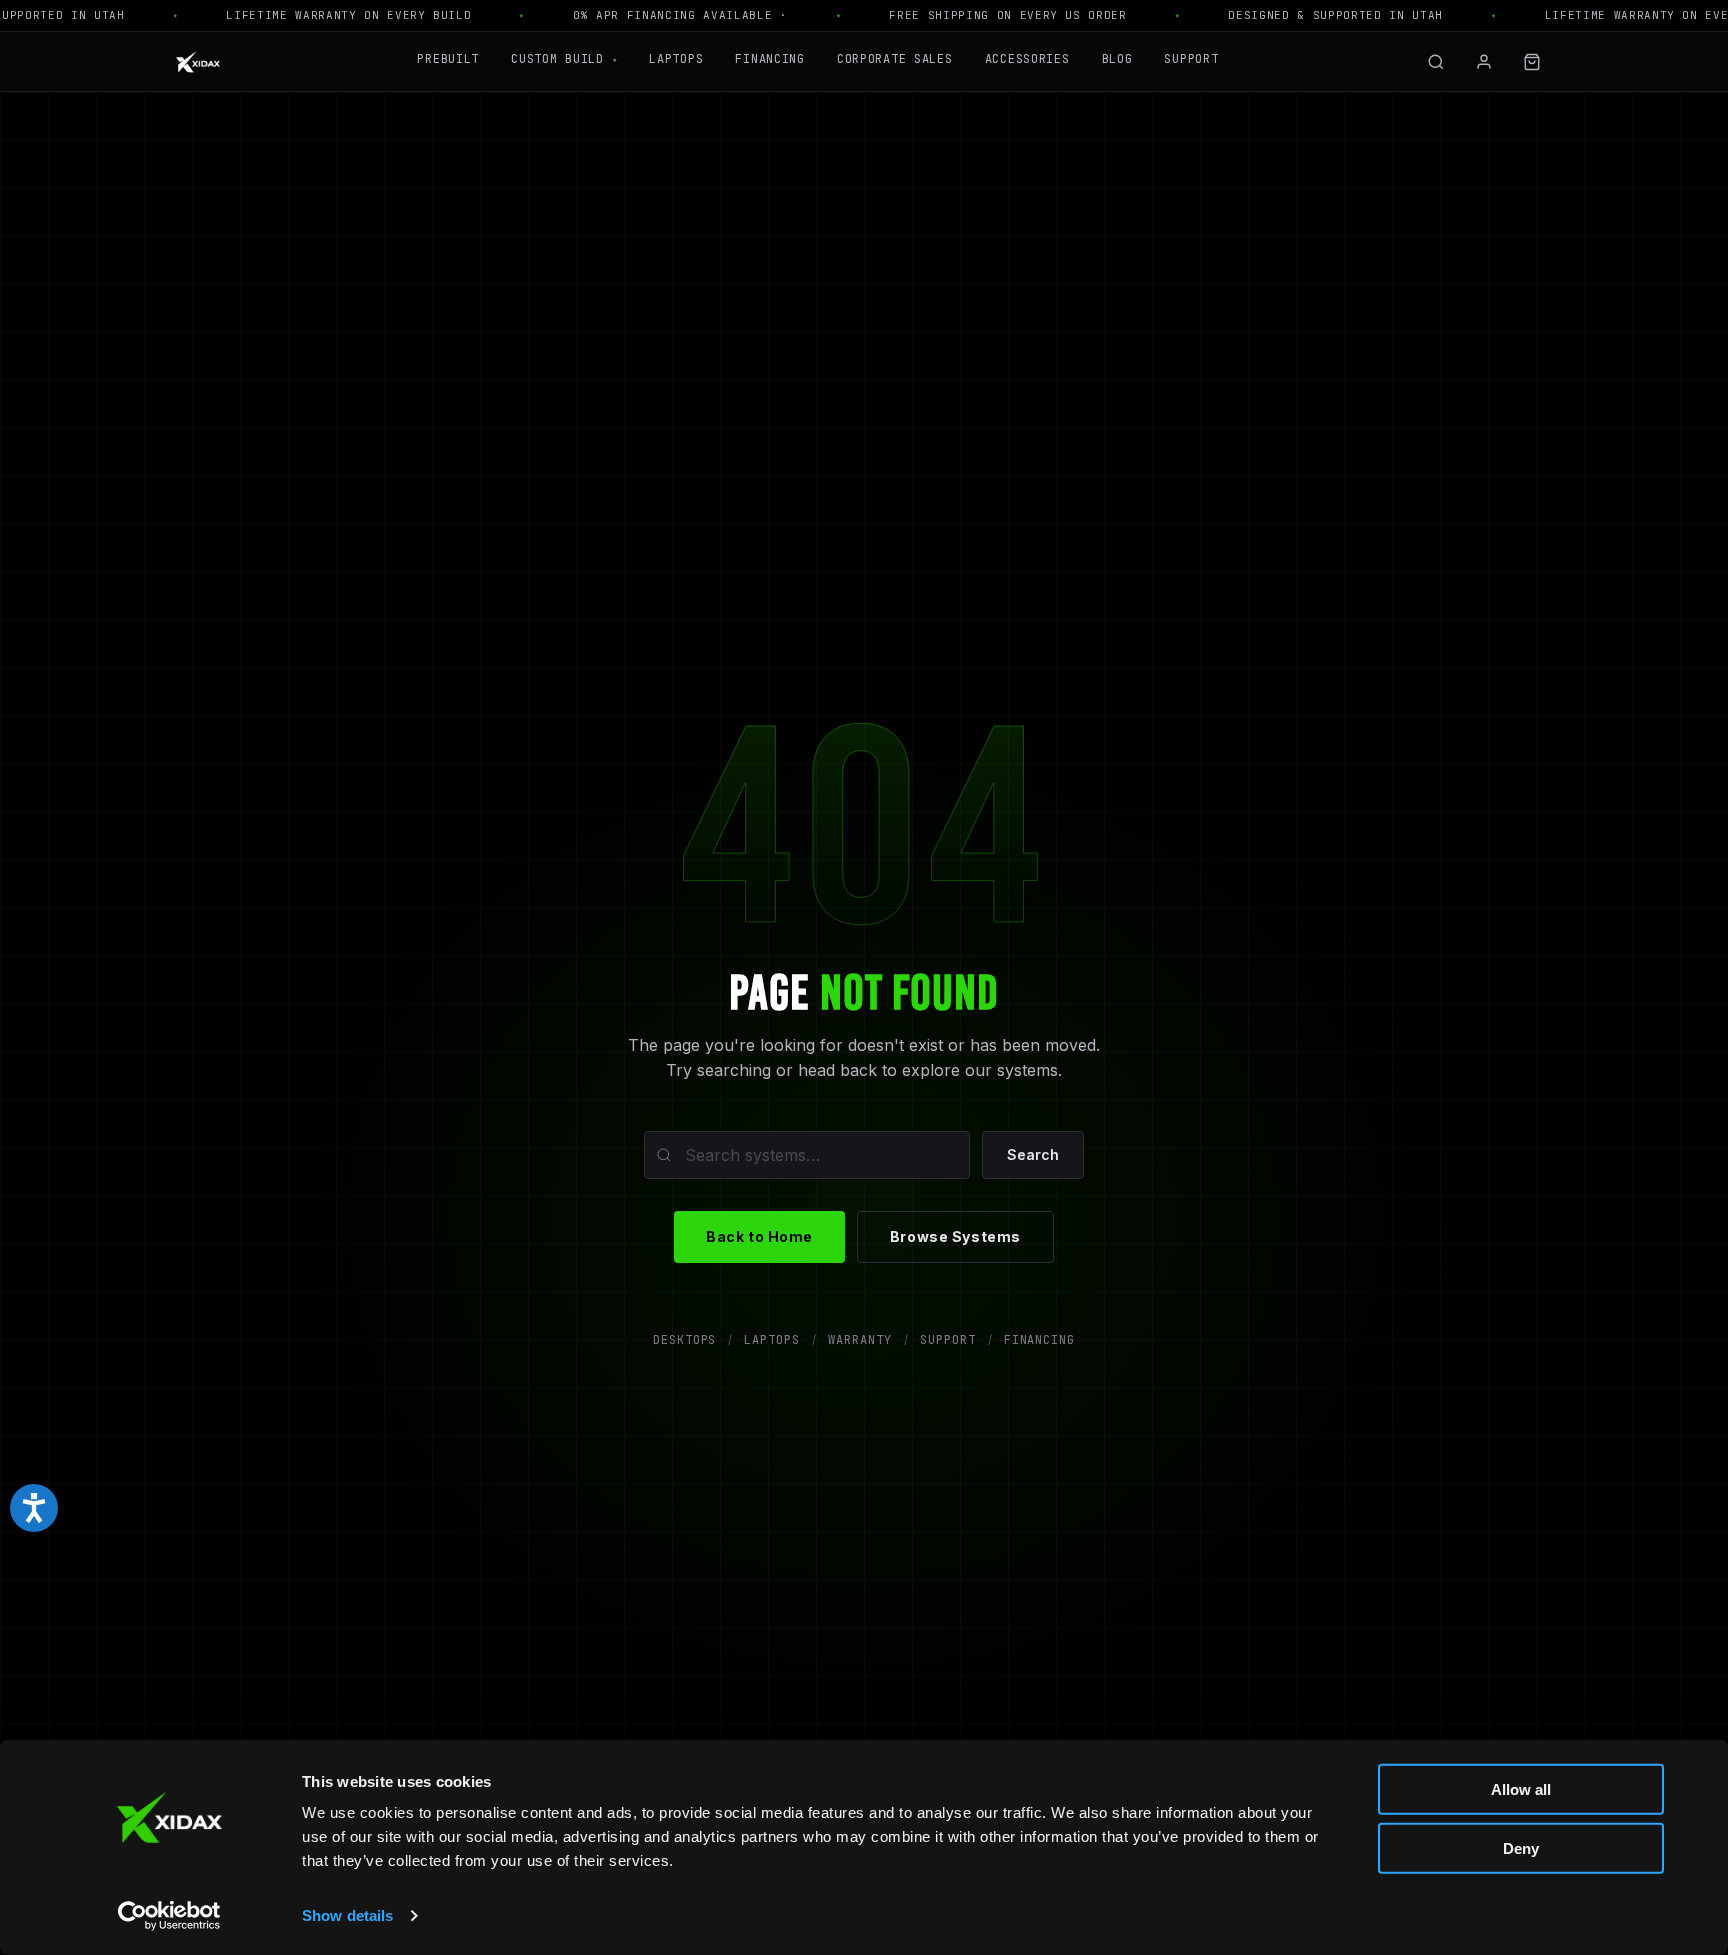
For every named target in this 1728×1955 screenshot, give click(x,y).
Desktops (685, 1340)
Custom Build (564, 59)
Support (1191, 59)
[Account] (1484, 62)
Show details (347, 1915)
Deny (1521, 1847)
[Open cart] (1532, 62)
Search (1033, 1154)
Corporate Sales (895, 59)
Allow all (1521, 1789)
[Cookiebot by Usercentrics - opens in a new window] (169, 1916)
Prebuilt (448, 59)
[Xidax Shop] (198, 62)
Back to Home (759, 1236)
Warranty (860, 1340)
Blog (1117, 59)
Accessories (1027, 59)
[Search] (1436, 62)
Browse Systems (955, 1236)
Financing (769, 59)
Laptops (676, 59)
